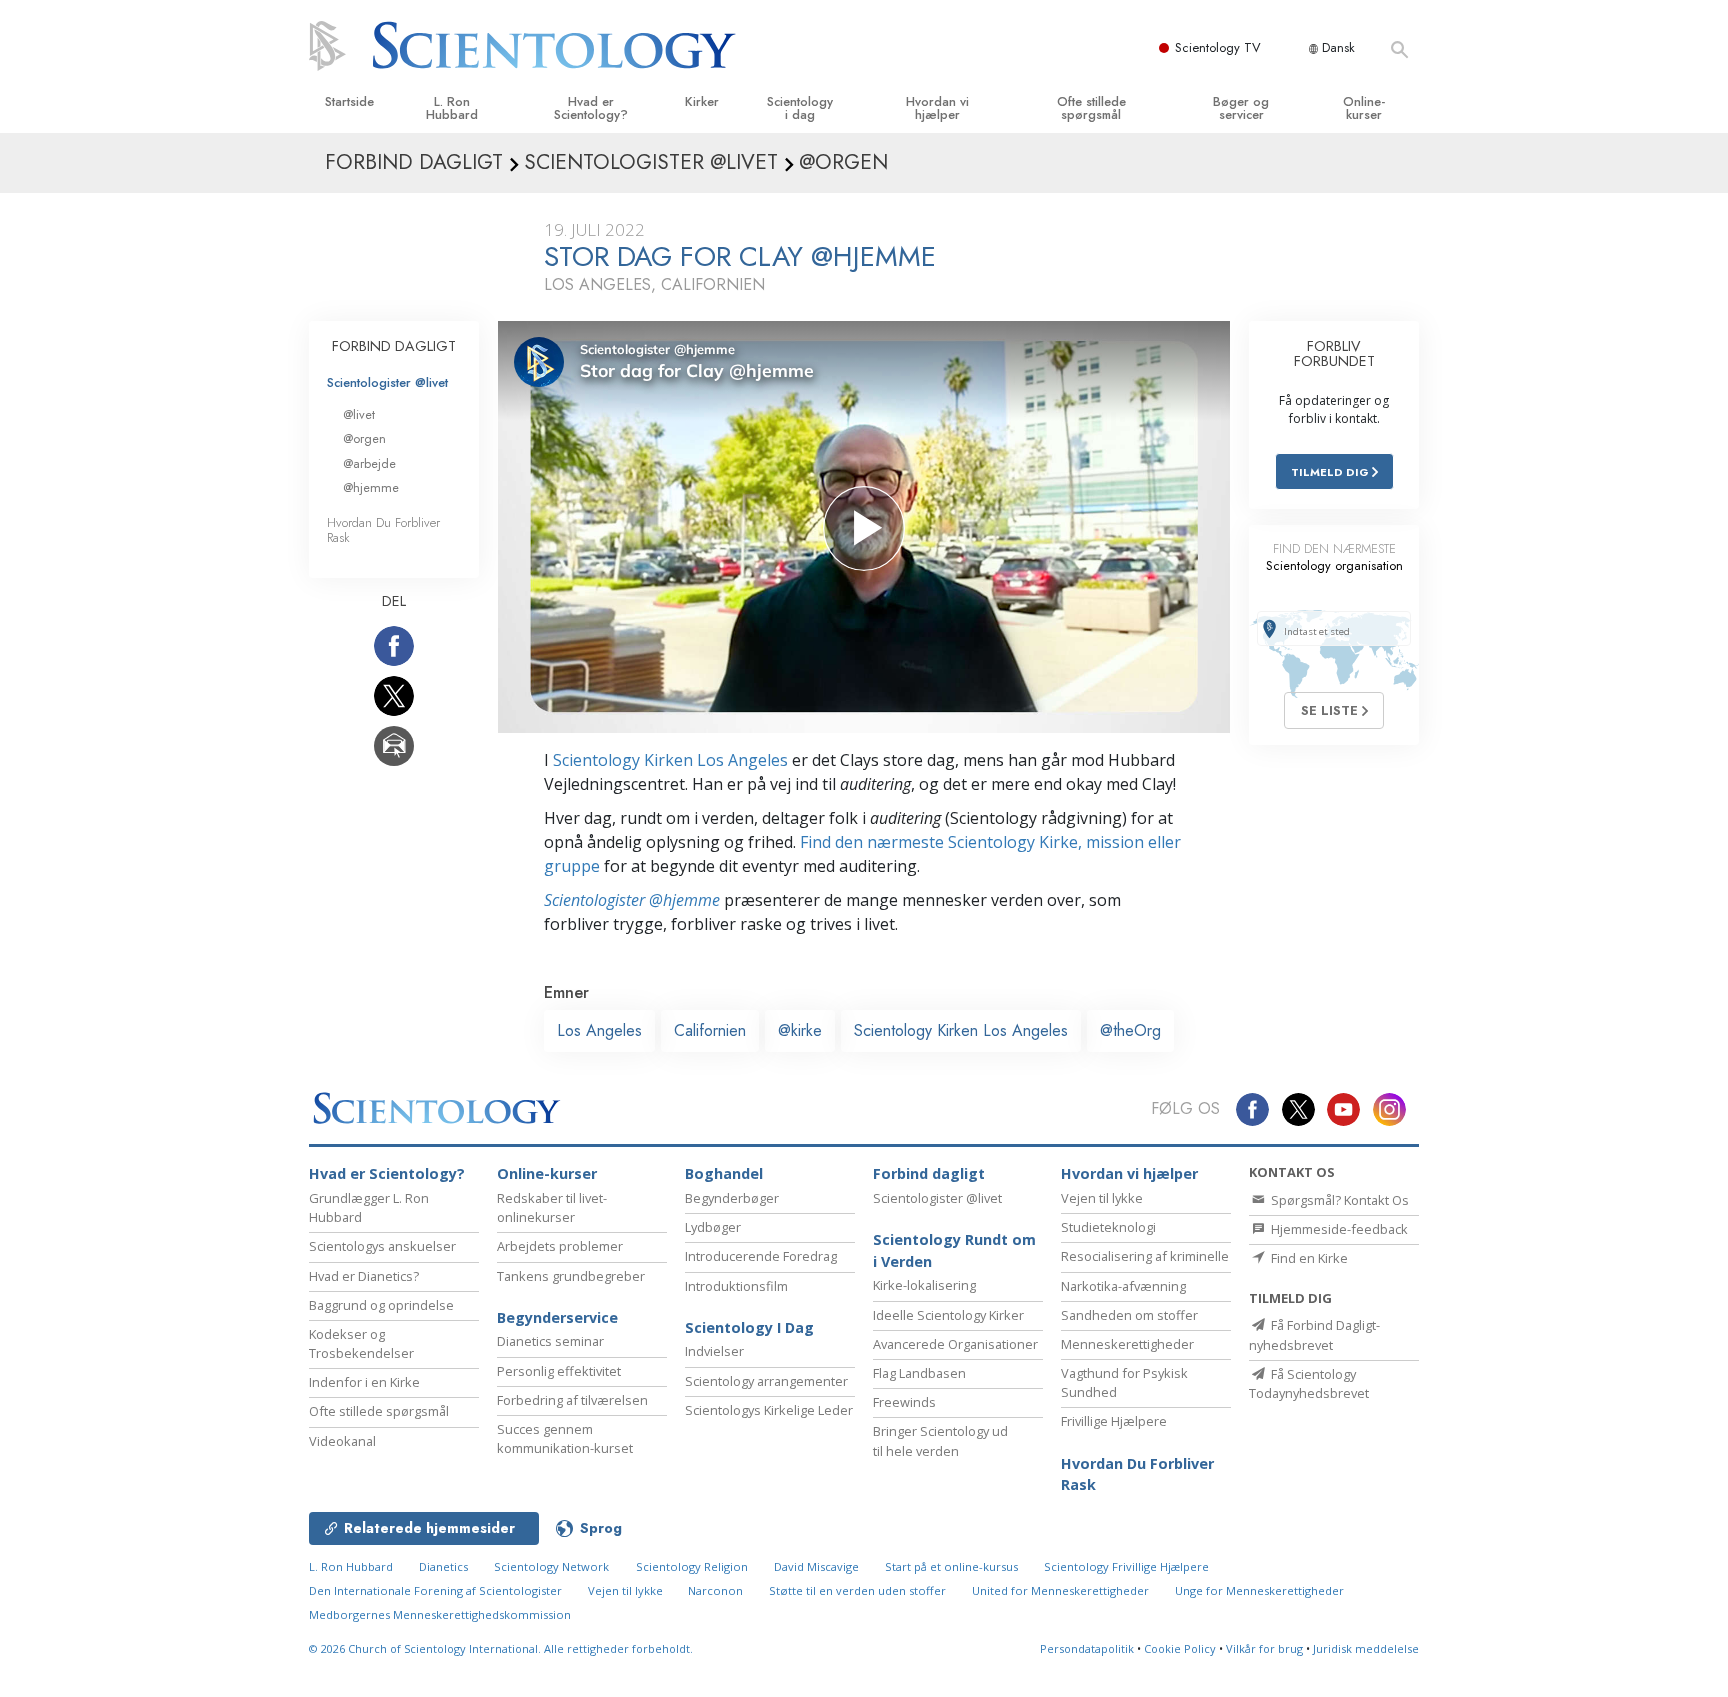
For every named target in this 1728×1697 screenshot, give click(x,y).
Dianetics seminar (550, 1341)
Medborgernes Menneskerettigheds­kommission (440, 1614)
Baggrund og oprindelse (381, 1305)
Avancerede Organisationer (955, 1344)
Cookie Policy (1180, 1648)
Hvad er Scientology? (591, 108)
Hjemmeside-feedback (1338, 1229)
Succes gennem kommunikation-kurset (565, 1438)
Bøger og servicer (1241, 108)
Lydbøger (713, 1227)
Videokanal (342, 1441)
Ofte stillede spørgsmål (1091, 108)
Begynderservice (557, 1317)
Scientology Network (551, 1566)
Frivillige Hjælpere (1114, 1421)
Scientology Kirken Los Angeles (670, 760)
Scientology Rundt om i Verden (954, 1250)
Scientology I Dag (749, 1327)
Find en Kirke (1308, 1258)
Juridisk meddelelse (1366, 1648)
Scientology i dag (800, 108)
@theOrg (1130, 1030)
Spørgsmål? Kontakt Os (1338, 1200)
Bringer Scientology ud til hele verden (940, 1440)
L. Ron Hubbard (452, 108)
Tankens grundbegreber (571, 1276)
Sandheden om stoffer (1129, 1315)
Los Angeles (599, 1030)
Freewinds (904, 1402)
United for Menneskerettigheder (1060, 1590)
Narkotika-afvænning (1123, 1286)
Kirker (702, 101)
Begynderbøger (732, 1198)
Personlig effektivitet (559, 1371)
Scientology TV (1218, 47)
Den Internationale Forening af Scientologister (435, 1590)
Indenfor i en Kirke (364, 1382)
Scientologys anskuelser (382, 1246)
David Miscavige (816, 1566)
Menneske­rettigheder (1127, 1344)
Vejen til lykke (1102, 1198)
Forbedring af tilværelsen (572, 1400)
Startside (349, 101)
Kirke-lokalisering (924, 1285)
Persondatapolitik (1087, 1648)
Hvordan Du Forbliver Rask (383, 530)
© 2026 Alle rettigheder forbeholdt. (501, 1648)
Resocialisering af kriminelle (1145, 1256)
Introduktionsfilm (736, 1286)
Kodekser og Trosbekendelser (361, 1343)
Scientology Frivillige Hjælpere (1126, 1566)
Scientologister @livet (387, 382)
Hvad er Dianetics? (364, 1276)
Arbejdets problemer (560, 1246)
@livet (359, 414)
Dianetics (443, 1566)
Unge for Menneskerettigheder (1259, 1590)
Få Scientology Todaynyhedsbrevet (1309, 1383)
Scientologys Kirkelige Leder (769, 1410)
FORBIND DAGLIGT (394, 346)
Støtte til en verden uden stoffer (857, 1590)
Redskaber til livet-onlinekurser (552, 1207)
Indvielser (714, 1351)
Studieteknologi (1108, 1227)
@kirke (800, 1030)
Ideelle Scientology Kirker (948, 1315)
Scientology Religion (692, 1566)
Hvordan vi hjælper (937, 108)
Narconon (717, 1590)
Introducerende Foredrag (761, 1256)
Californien (710, 1030)
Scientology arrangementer (766, 1381)
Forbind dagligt (929, 1173)
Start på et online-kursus (951, 1566)
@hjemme (371, 487)
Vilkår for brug (1264, 1648)
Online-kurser (1364, 108)
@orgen (364, 438)
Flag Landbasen (919, 1373)
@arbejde (369, 463)
